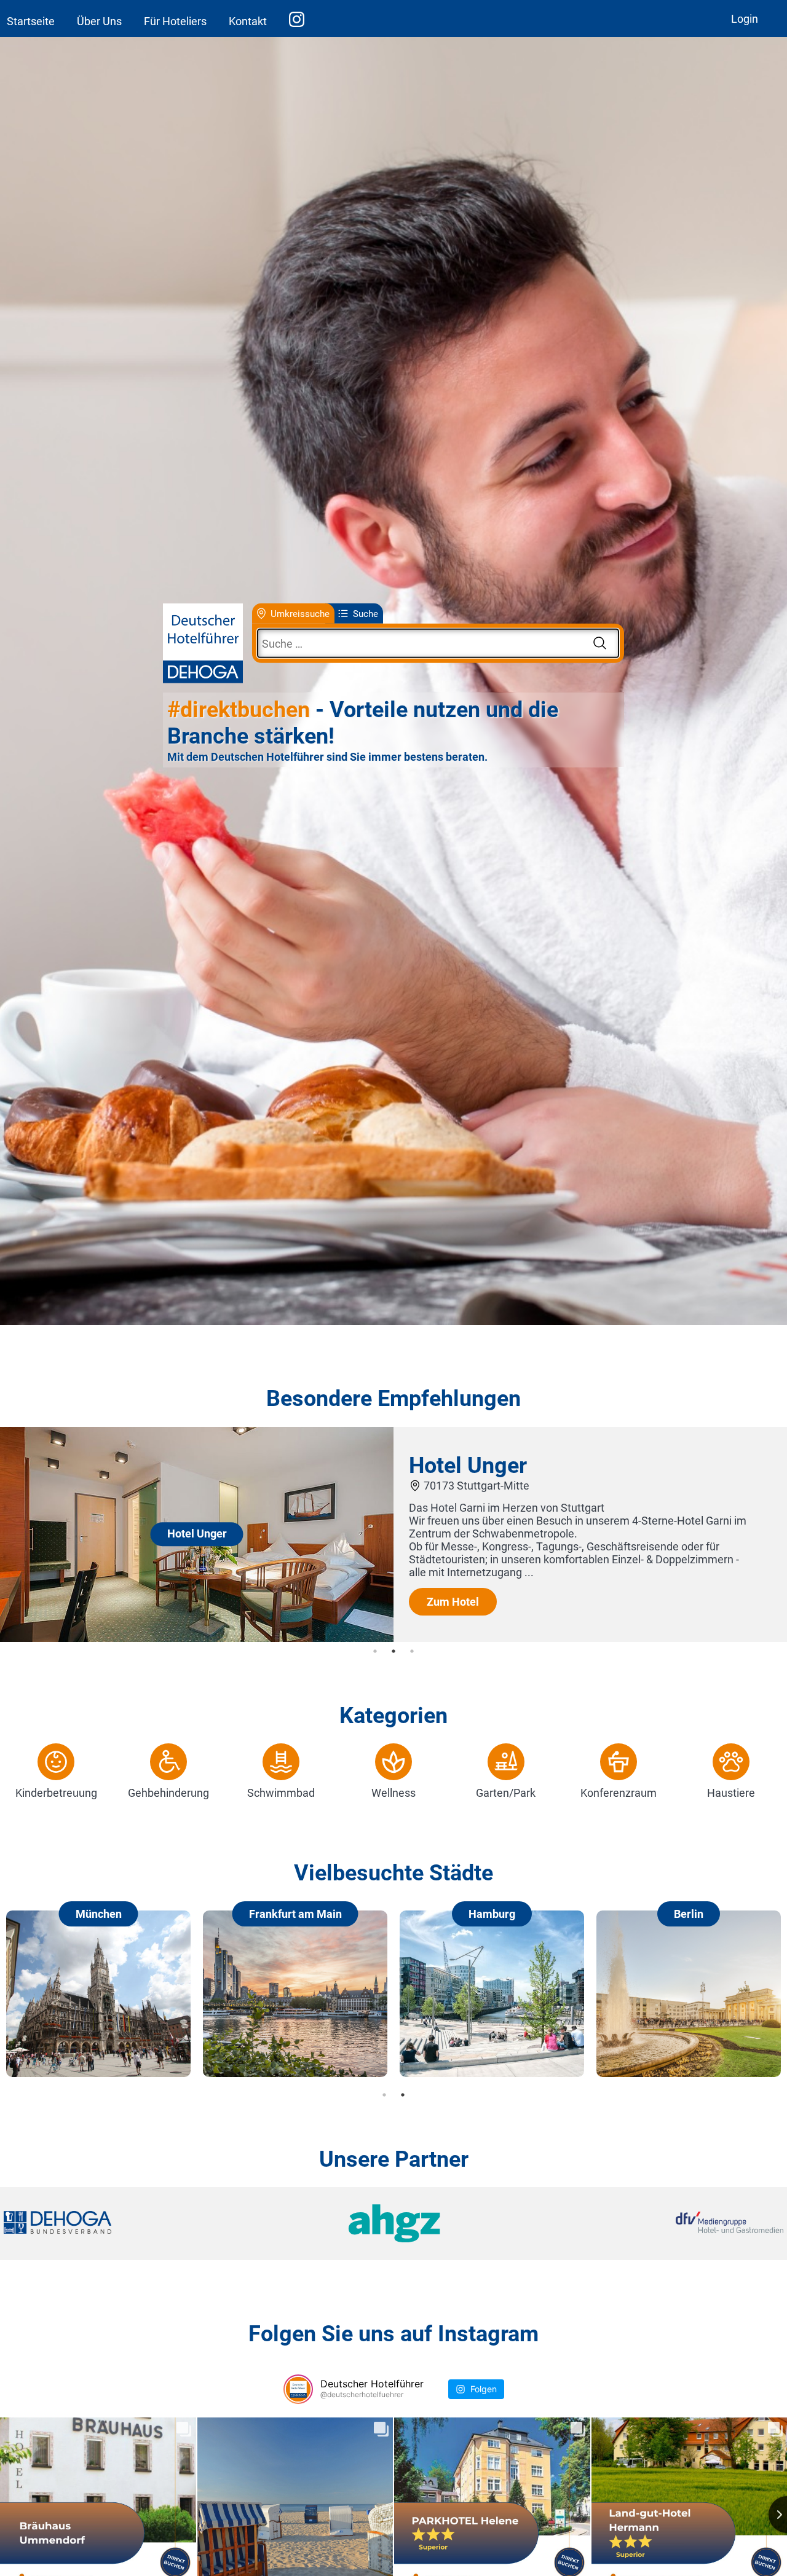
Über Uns (99, 21)
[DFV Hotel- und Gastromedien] (653, 2224)
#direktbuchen (239, 710)
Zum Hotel (453, 1602)
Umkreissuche (300, 613)
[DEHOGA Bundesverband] (133, 2224)
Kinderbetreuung (56, 1793)
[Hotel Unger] (197, 1638)
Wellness (393, 1793)
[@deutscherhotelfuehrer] (298, 2389)
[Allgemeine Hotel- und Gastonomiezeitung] (393, 2224)
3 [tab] (412, 1651)
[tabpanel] (393, 1534)
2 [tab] (393, 1651)
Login (745, 19)
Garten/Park (506, 1793)
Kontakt (248, 21)
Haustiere (731, 1793)
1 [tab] (375, 1651)
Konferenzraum (619, 1793)
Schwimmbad (281, 1793)
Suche (366, 613)
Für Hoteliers (175, 21)
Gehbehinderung (168, 1793)
